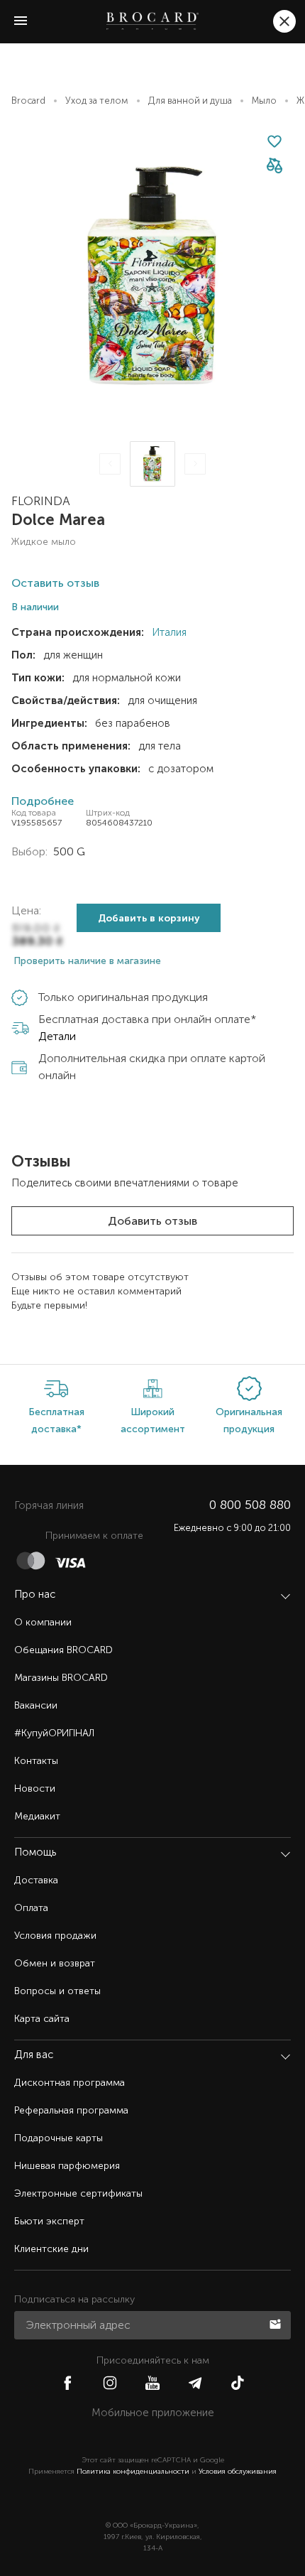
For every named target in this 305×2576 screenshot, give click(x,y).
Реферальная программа (71, 2110)
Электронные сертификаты (78, 2193)
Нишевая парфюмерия (67, 2166)
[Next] (195, 464)
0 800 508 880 (250, 1505)
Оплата (31, 1908)
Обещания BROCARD (63, 1650)
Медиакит (37, 1816)
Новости (35, 1788)
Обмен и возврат (55, 1963)
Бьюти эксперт (49, 2221)
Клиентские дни (51, 2249)
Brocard (28, 101)
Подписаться (277, 2323)
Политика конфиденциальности (133, 2472)
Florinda (41, 501)
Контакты (36, 1761)
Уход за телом (97, 101)
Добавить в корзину (149, 918)
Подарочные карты (59, 2138)
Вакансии (36, 1705)
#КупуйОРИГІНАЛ (54, 1733)
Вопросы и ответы (57, 1991)
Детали (57, 1036)
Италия (168, 632)
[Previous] (110, 464)
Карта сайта (42, 2019)
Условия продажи (55, 1936)
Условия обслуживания (238, 2472)
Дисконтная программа (70, 2083)
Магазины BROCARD (61, 1678)
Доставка (36, 1880)
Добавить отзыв (152, 1221)
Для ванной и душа (190, 101)
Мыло (264, 101)
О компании (43, 1622)
